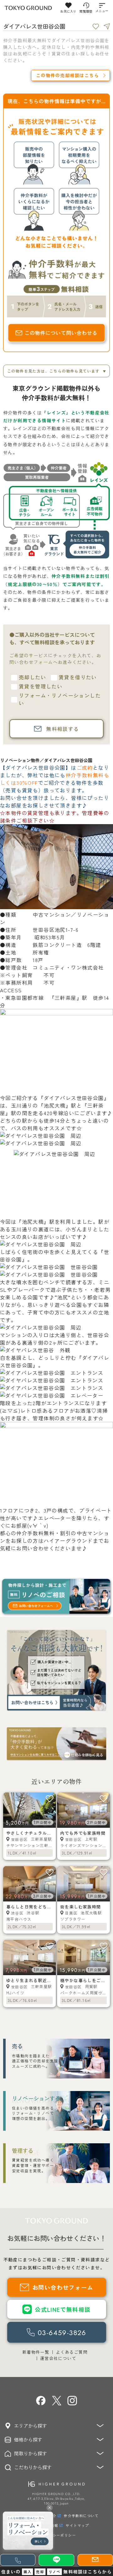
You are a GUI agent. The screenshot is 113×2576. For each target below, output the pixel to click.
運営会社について (58, 2358)
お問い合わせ (33, 1548)
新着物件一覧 (36, 2352)
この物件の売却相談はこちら (67, 75)
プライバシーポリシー (56, 2535)
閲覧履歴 (86, 11)
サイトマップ (77, 2525)
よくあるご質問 (72, 2352)
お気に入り (68, 11)
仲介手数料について (81, 2516)
